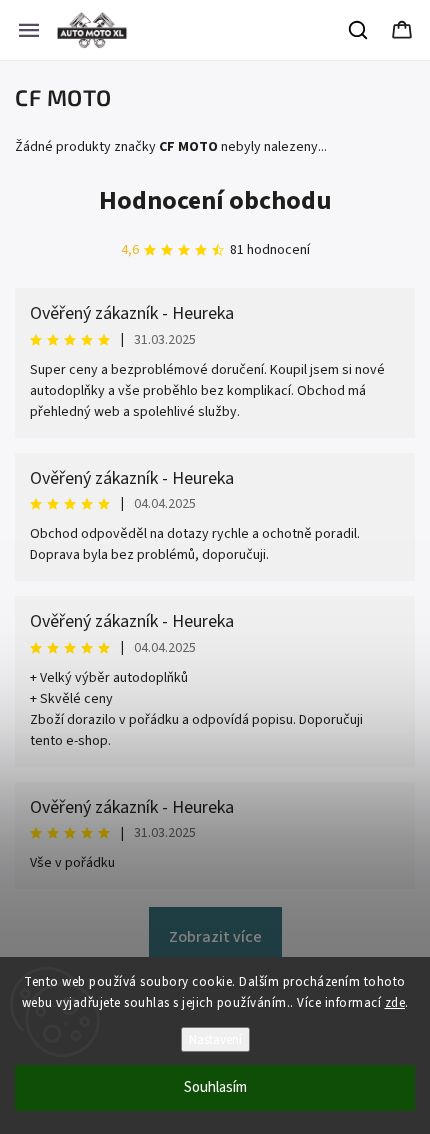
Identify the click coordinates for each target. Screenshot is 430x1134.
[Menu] (29, 30)
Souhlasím (215, 1087)
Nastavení (215, 1039)
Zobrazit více (215, 937)
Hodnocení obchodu (215, 200)
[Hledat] (359, 30)
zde (395, 1003)
